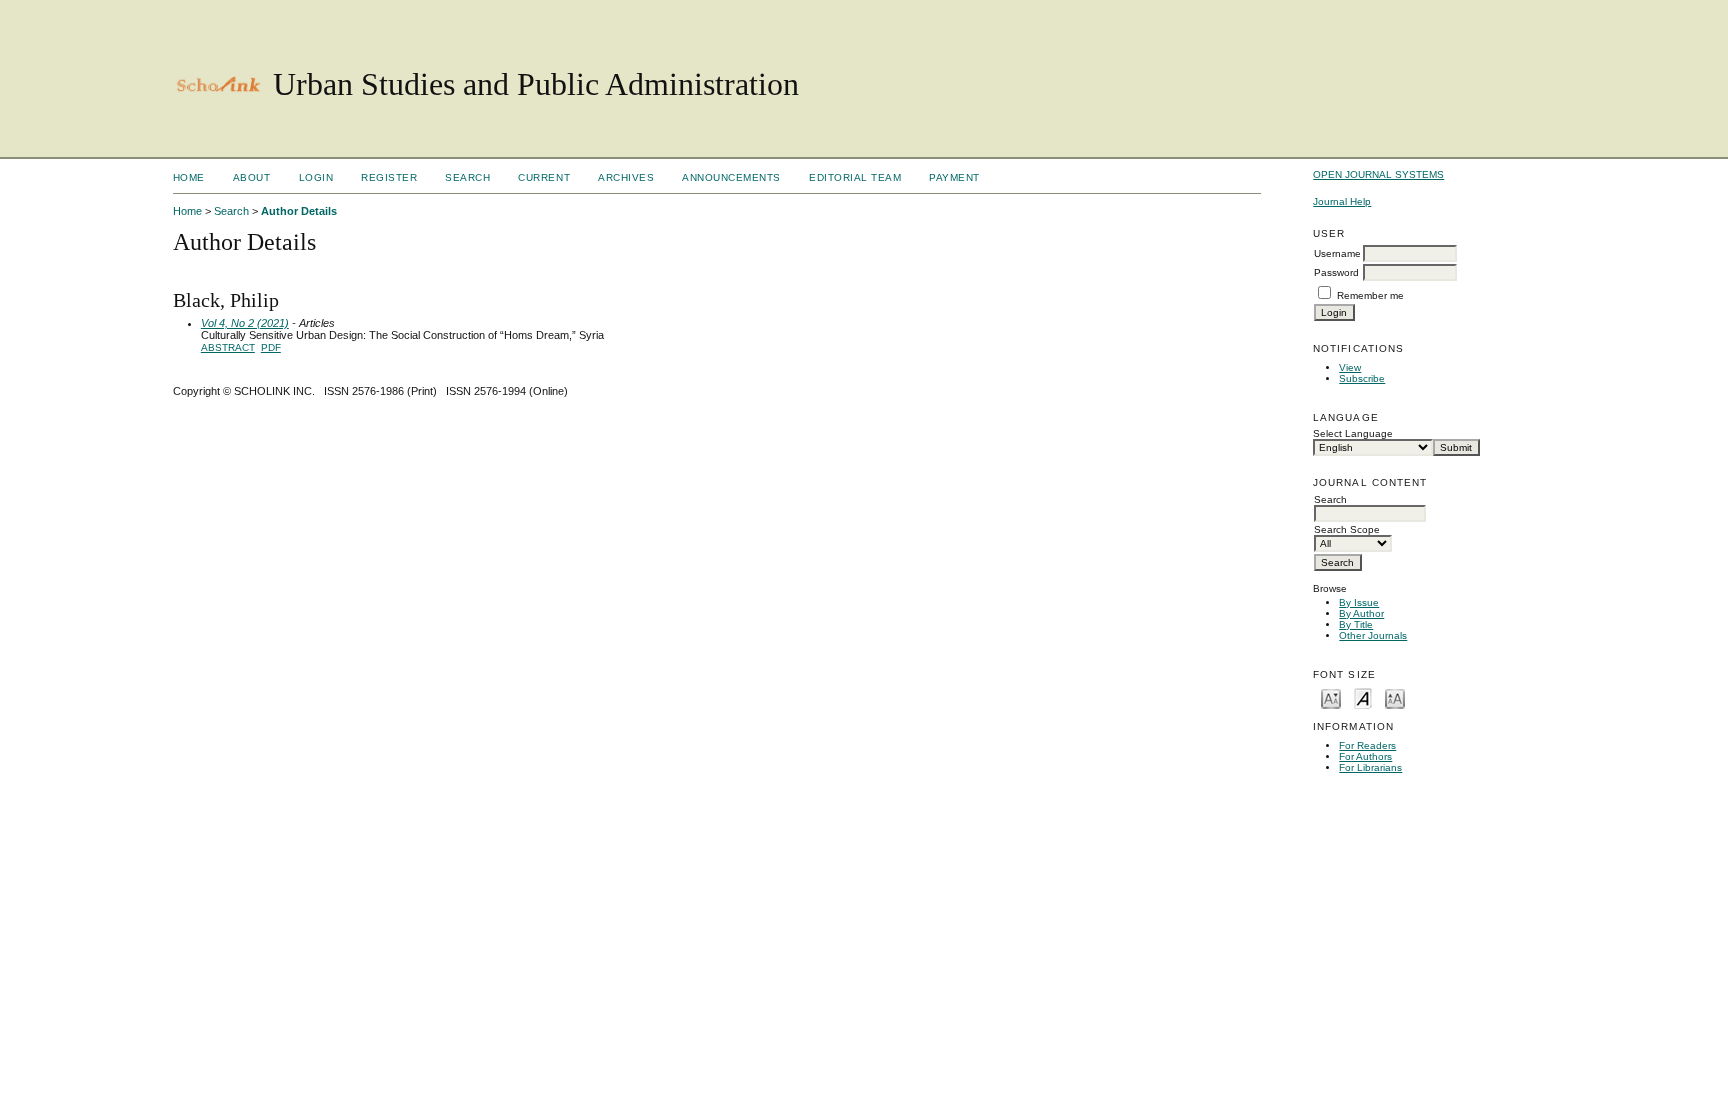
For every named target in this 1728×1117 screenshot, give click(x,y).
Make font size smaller (1331, 697)
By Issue (1359, 602)
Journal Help (1342, 201)
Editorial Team (855, 177)
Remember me (1370, 295)
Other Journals (1373, 635)
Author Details (299, 211)
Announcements (731, 177)
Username (1337, 253)
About (252, 177)
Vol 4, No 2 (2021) (245, 323)
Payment (954, 177)
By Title (1356, 624)
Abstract (228, 347)
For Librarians (1370, 767)
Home (189, 177)
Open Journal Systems (1378, 174)
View (1350, 367)
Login (316, 177)
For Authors (1365, 756)
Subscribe (1362, 378)
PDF (271, 347)
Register (389, 177)
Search (467, 177)
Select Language (1353, 433)
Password (1336, 272)
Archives (626, 177)
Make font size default (1363, 697)
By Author (1361, 613)
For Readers (1367, 745)
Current (544, 177)
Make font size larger (1395, 697)
